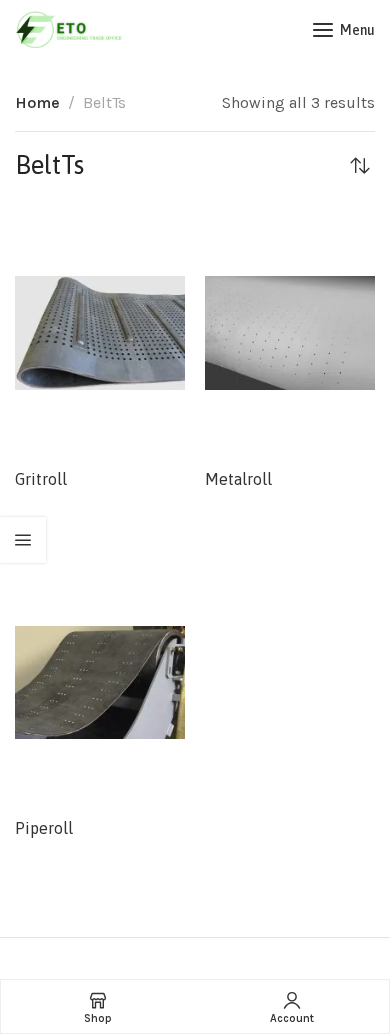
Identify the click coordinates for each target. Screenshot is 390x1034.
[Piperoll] (100, 682)
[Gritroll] (100, 333)
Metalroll (238, 479)
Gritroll (41, 479)
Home (37, 102)
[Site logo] (70, 30)
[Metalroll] (290, 333)
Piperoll (44, 828)
